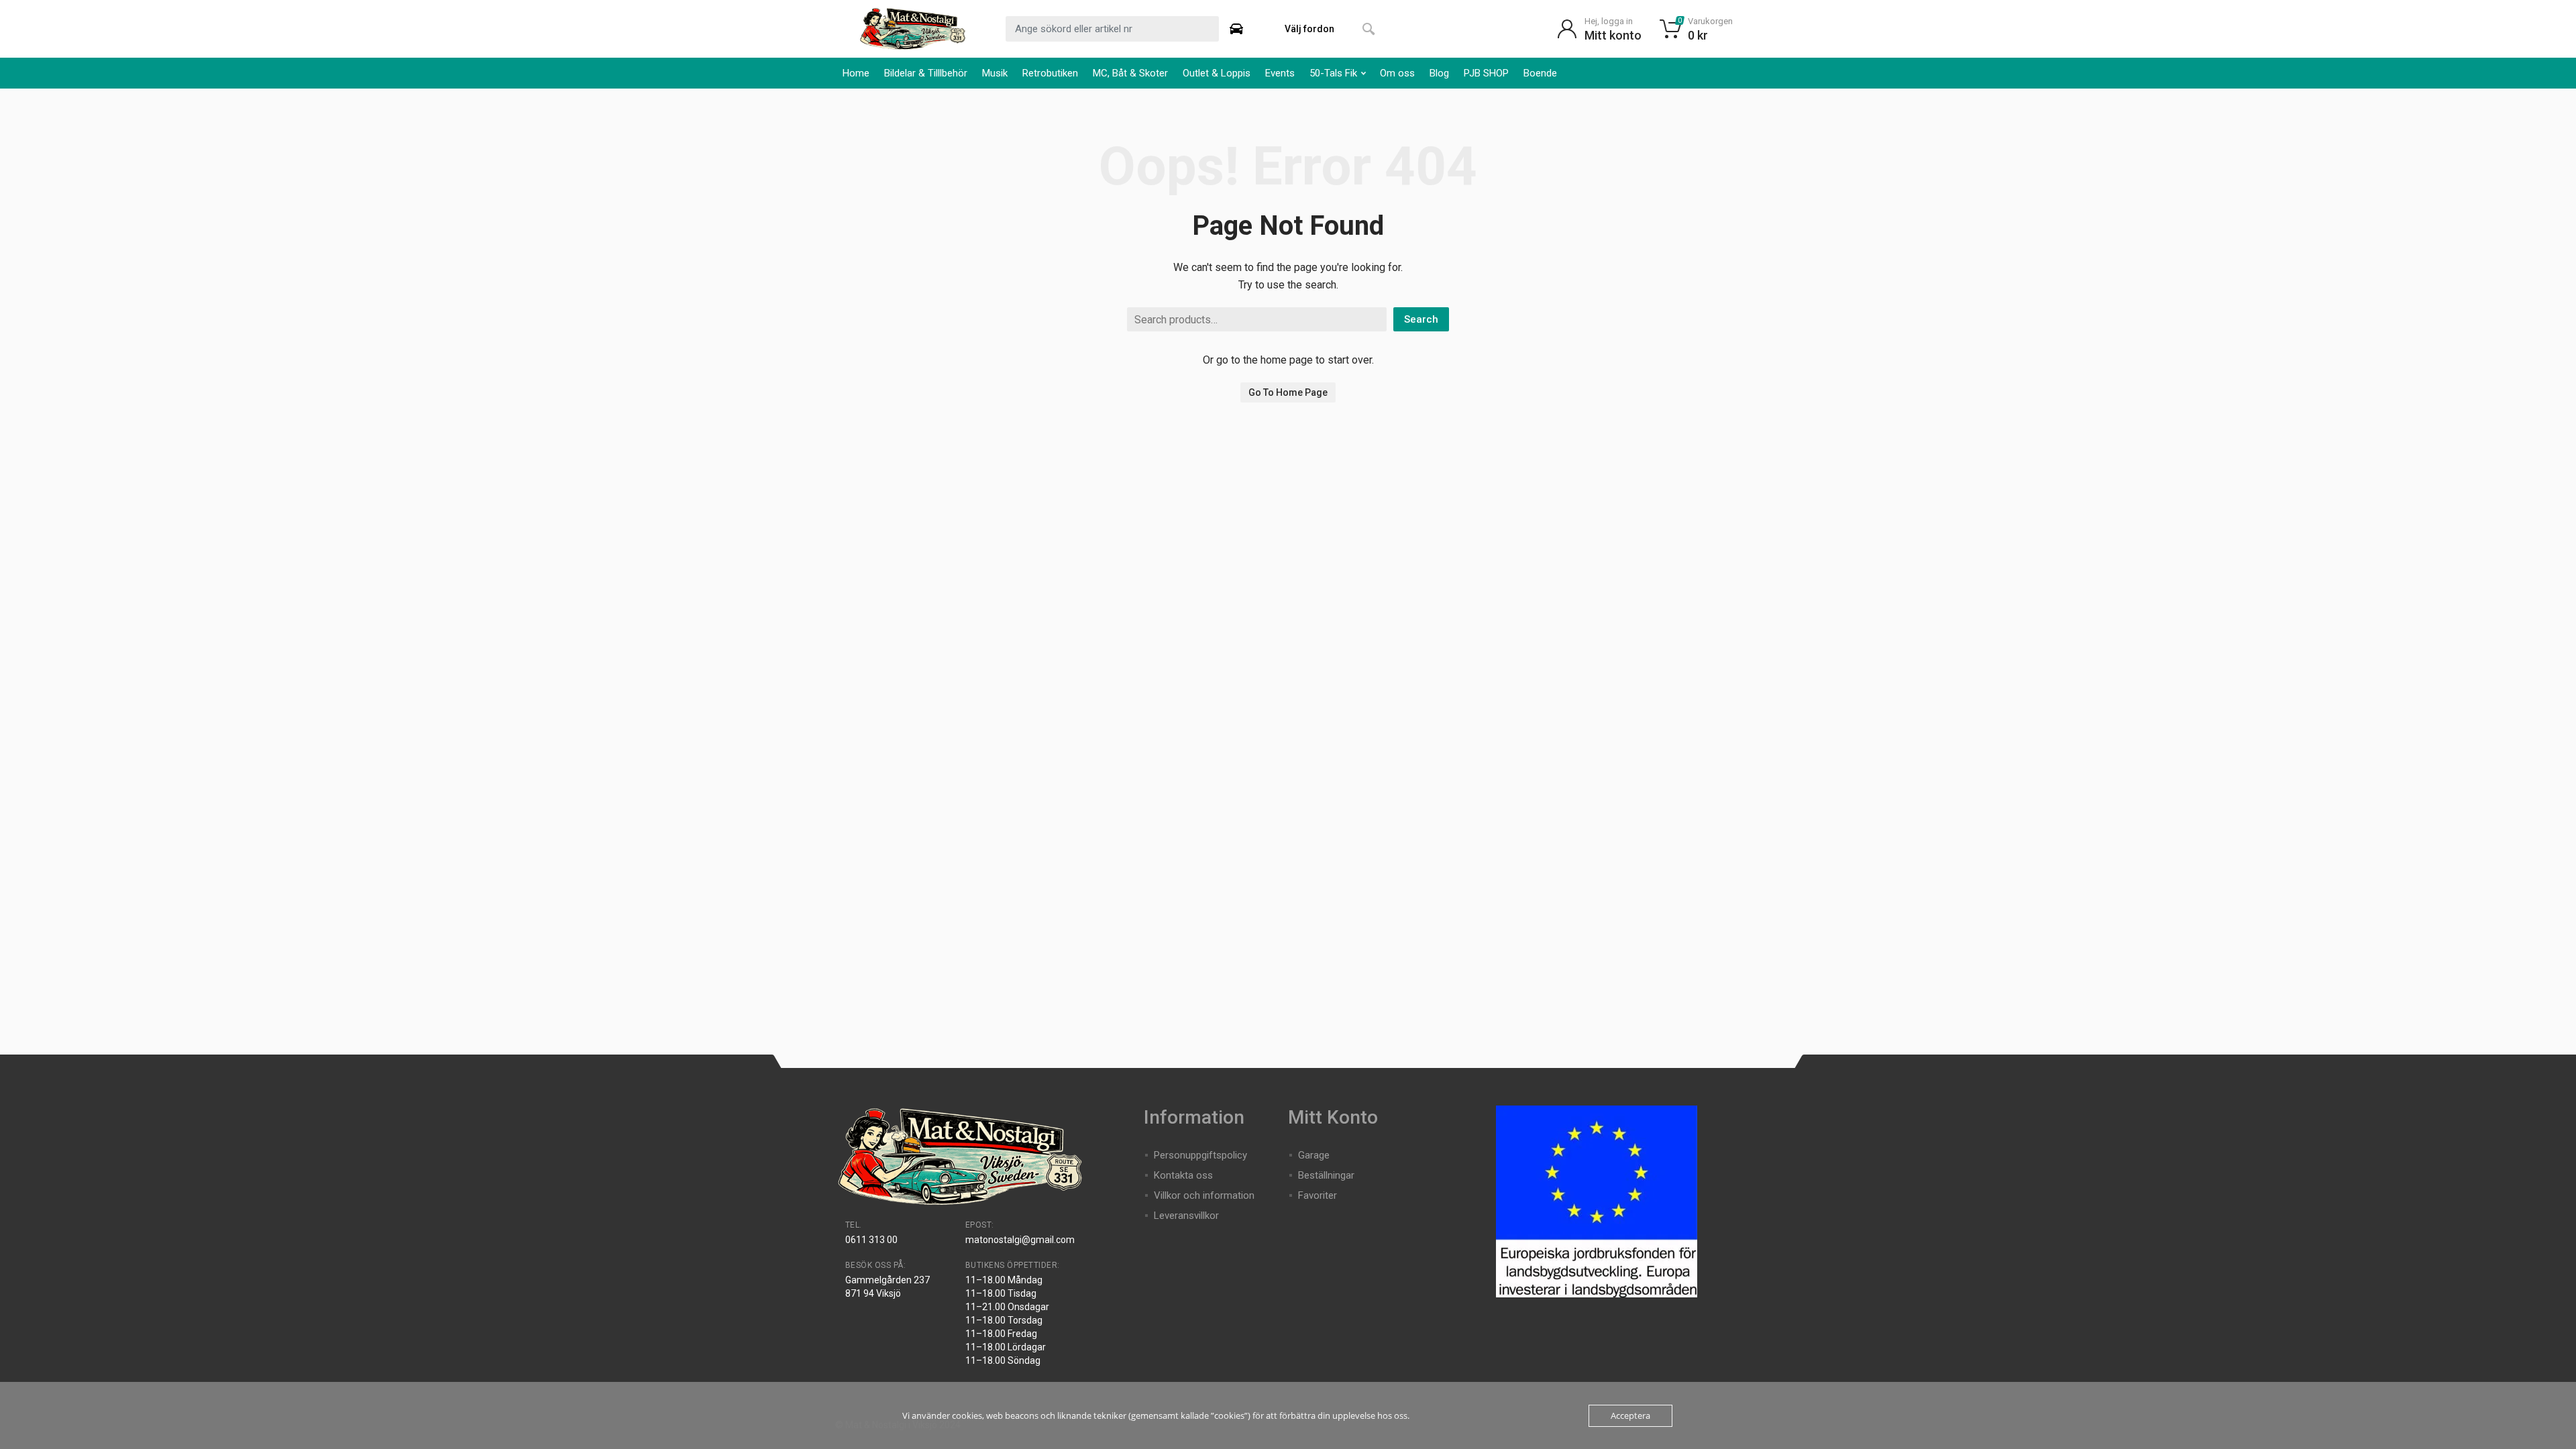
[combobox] (1112, 29)
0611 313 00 (871, 1240)
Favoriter (1318, 1195)
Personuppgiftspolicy (1200, 1155)
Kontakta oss (1183, 1175)
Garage (1314, 1155)
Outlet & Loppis (1217, 73)
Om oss (1397, 73)
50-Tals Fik (1333, 73)
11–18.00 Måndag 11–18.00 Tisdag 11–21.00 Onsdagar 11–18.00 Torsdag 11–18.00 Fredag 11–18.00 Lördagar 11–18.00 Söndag (1007, 1320)
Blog (1439, 73)
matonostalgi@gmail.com (1020, 1240)
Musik (995, 73)
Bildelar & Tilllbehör (926, 73)
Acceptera (1630, 1415)
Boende (1540, 73)
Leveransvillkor (1186, 1216)
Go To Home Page (1288, 392)
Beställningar (1326, 1175)
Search (1421, 319)
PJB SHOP (1486, 73)
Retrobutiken (1050, 73)
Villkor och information (1204, 1195)
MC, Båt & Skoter (1130, 73)
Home (856, 73)
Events (1280, 73)
